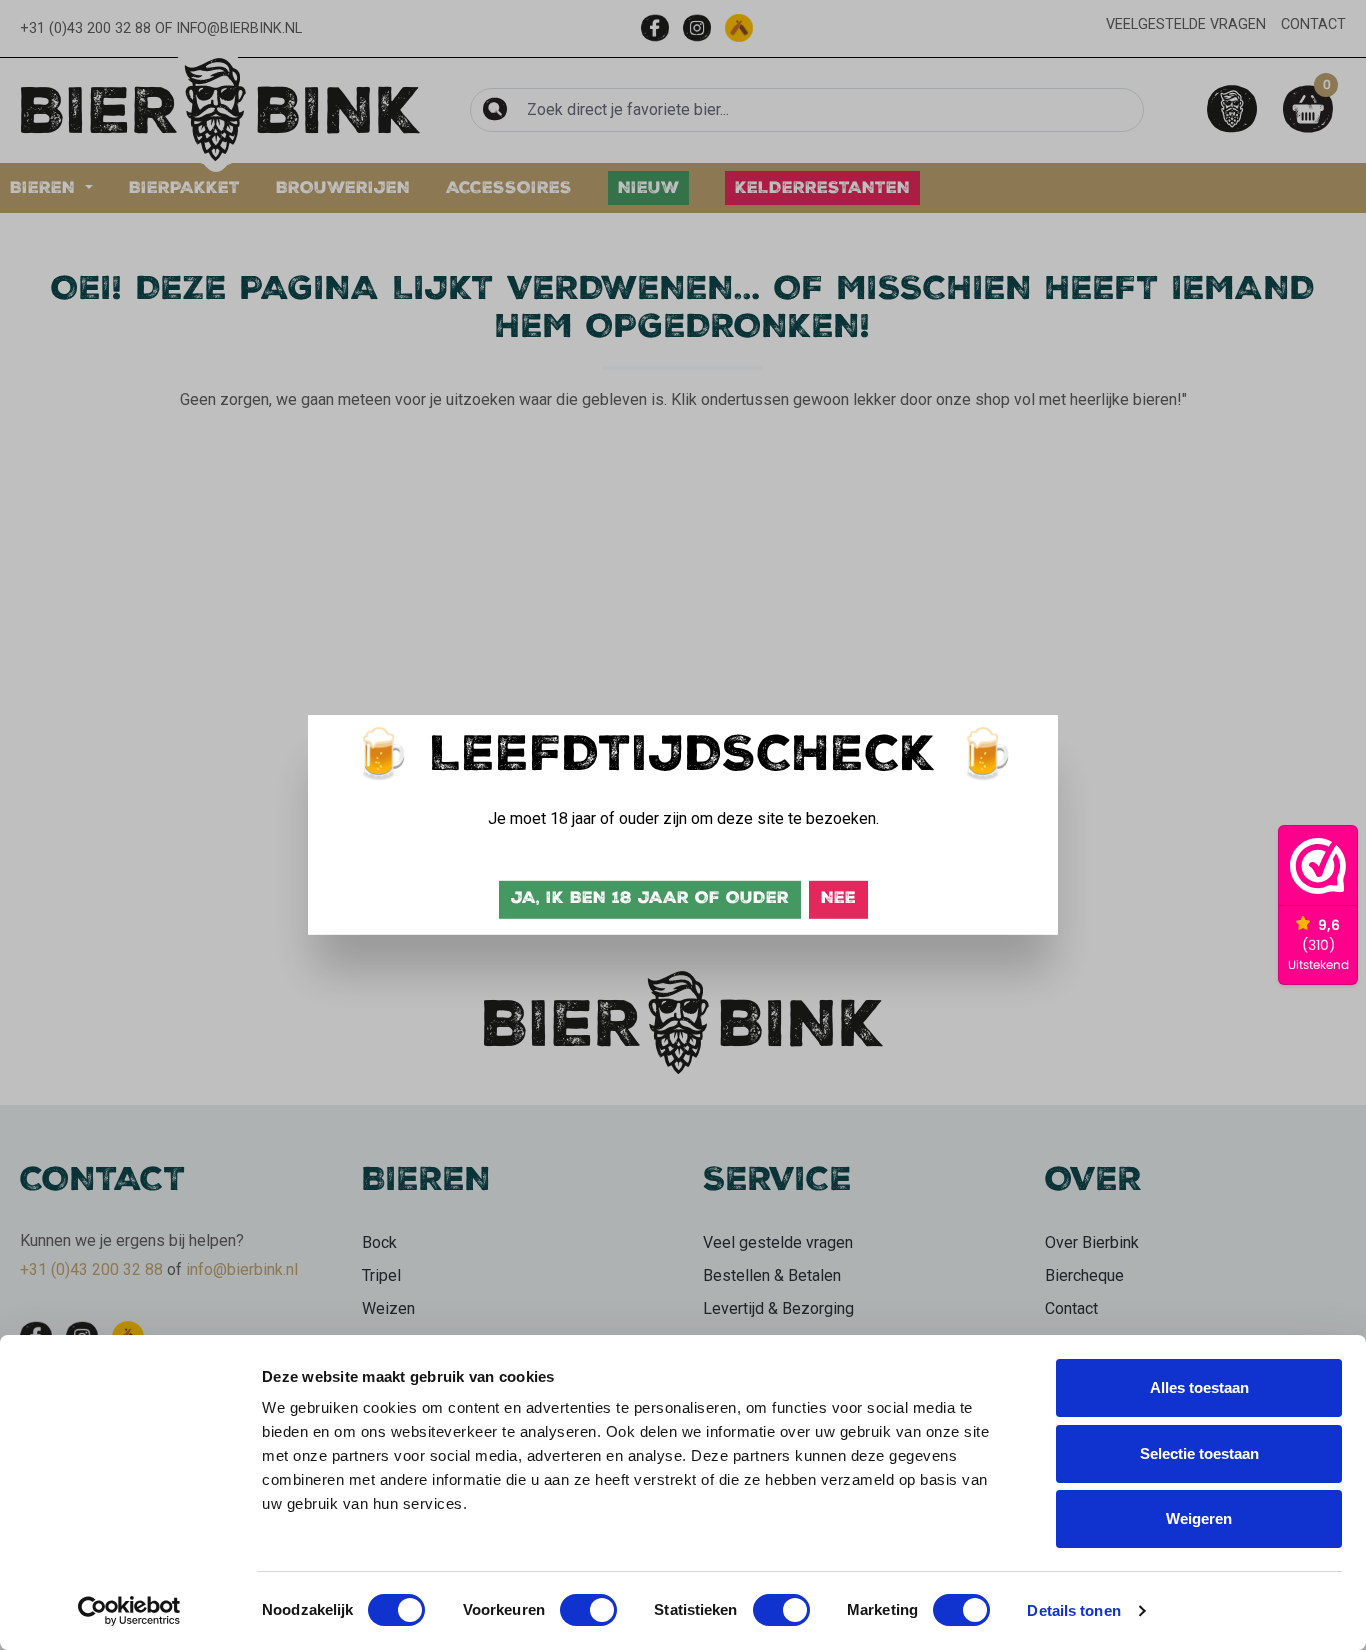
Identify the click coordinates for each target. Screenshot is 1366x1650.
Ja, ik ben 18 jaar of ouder (650, 899)
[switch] (588, 1610)
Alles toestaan (1199, 1387)
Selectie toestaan (1199, 1453)
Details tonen (1073, 1610)
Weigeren (1199, 1518)
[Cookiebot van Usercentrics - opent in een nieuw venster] (129, 1611)
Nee (838, 899)
